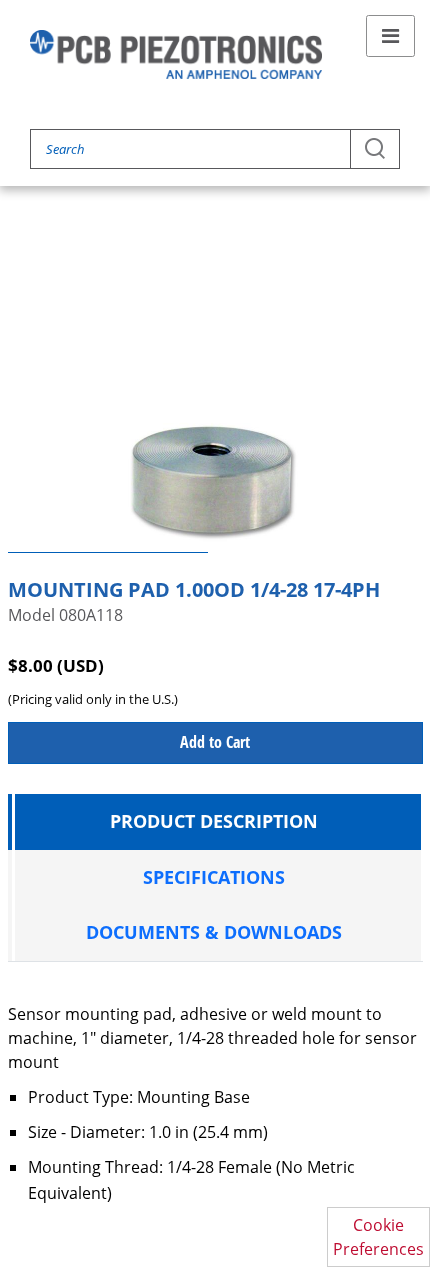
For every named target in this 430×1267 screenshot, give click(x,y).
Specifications (214, 877)
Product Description (214, 821)
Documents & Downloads (214, 932)
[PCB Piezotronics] (176, 54)
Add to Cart (215, 742)
